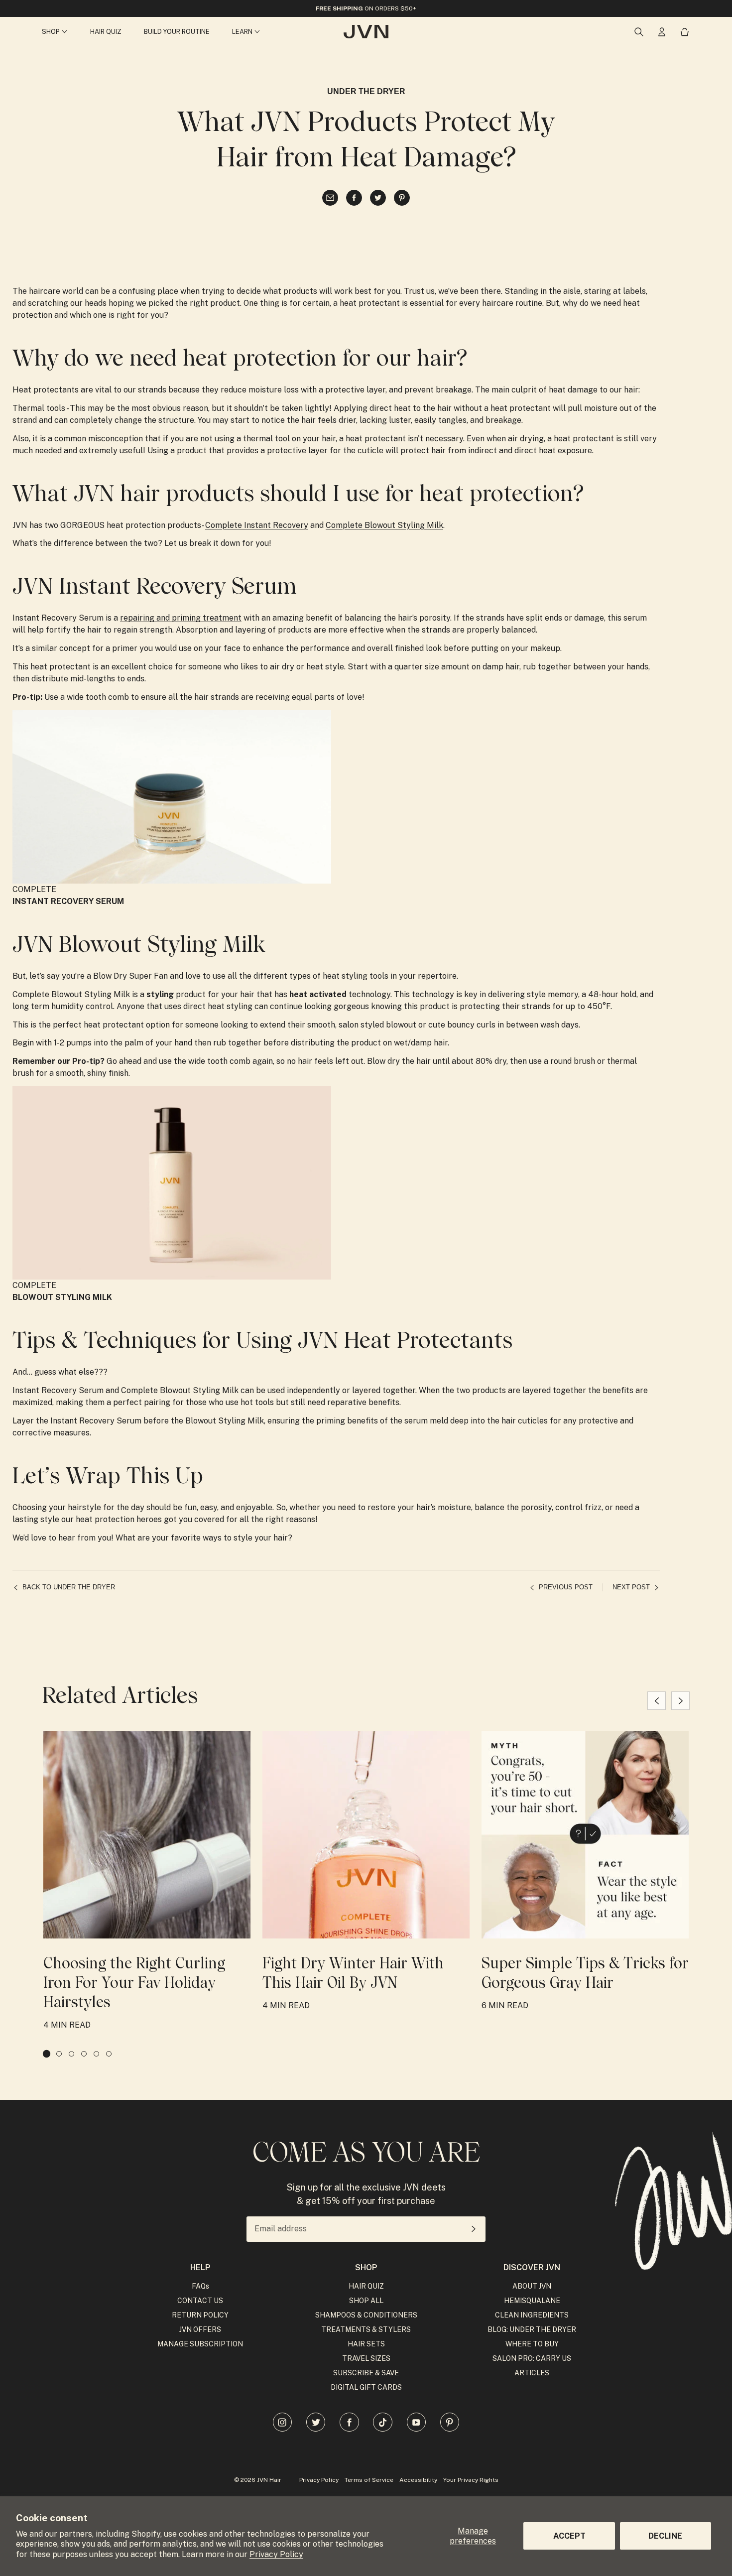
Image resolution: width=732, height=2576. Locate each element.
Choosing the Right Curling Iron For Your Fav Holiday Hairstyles (134, 1983)
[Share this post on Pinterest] (402, 198)
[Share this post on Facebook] (354, 198)
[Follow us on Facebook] (349, 2422)
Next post (631, 1587)
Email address (281, 2229)
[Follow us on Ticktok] (382, 2422)
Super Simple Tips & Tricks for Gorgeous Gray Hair (585, 1973)
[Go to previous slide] (657, 1701)
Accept (569, 2536)
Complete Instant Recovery (257, 525)
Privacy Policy (276, 2554)
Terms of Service (369, 2480)
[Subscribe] (474, 2229)
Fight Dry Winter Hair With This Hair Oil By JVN (353, 1973)
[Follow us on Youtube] (416, 2422)
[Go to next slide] (680, 1701)
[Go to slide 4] (84, 2054)
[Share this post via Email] (330, 198)
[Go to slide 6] (109, 2054)
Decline (665, 2536)
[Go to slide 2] (59, 2054)
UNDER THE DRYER (366, 91)
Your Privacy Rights (471, 2480)
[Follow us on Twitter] (316, 2422)
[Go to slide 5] (96, 2054)
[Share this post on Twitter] (378, 198)
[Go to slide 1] (47, 2054)
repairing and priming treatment (181, 618)
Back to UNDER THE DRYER (69, 1587)
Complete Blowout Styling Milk (384, 525)
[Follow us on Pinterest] (450, 2422)
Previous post (566, 1587)
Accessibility (418, 2480)
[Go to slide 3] (71, 2054)
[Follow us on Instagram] (282, 2422)
